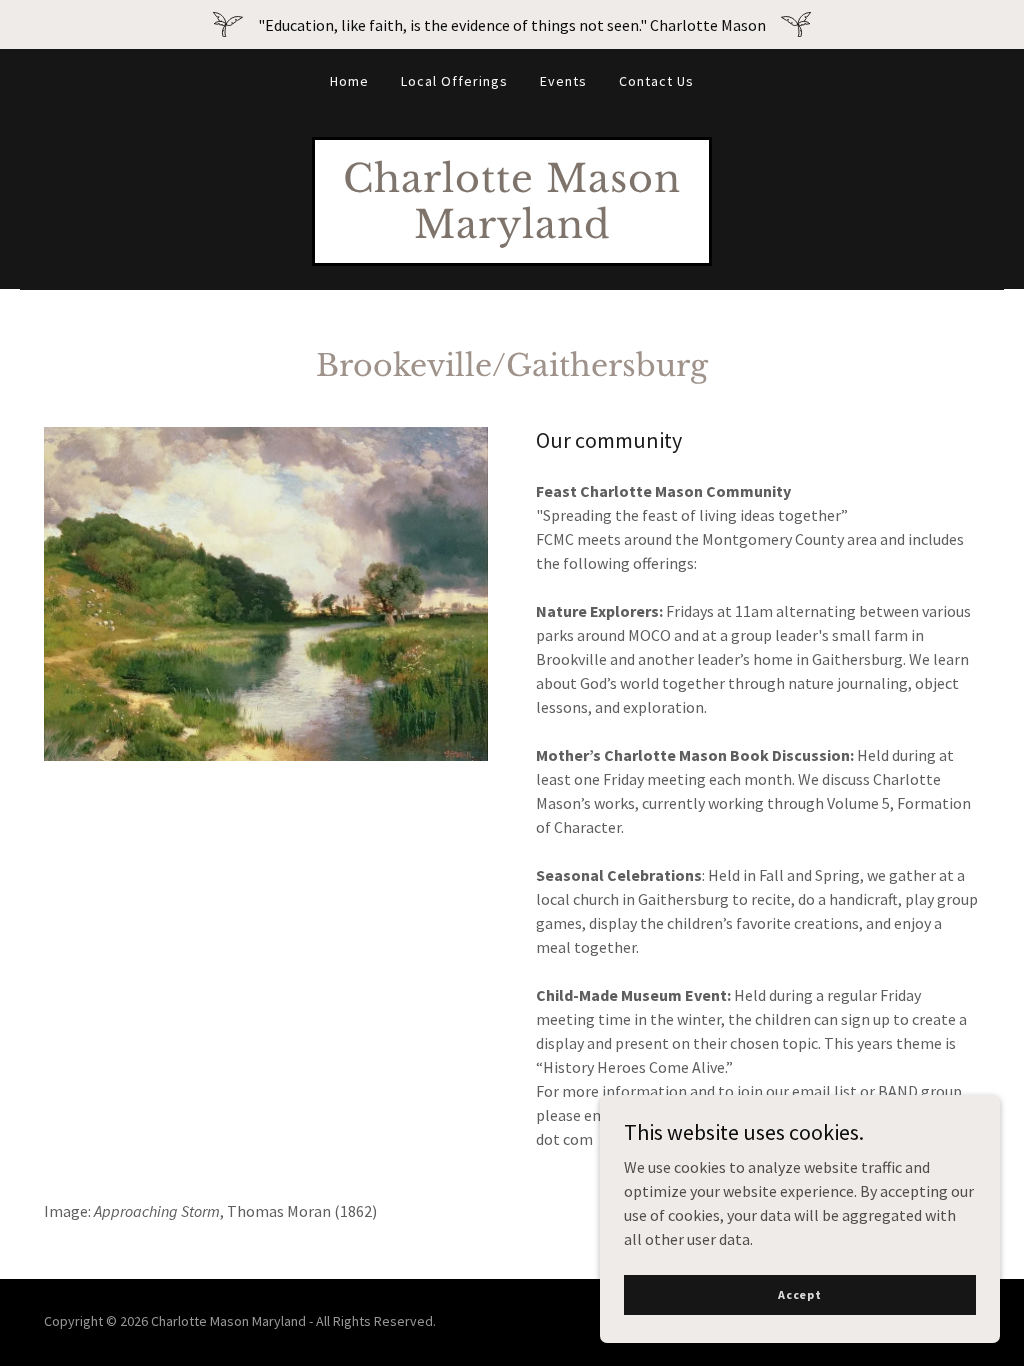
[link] (512, 232)
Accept (800, 1294)
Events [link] (563, 81)
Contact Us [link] (656, 81)
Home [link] (349, 81)
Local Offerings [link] (454, 81)
